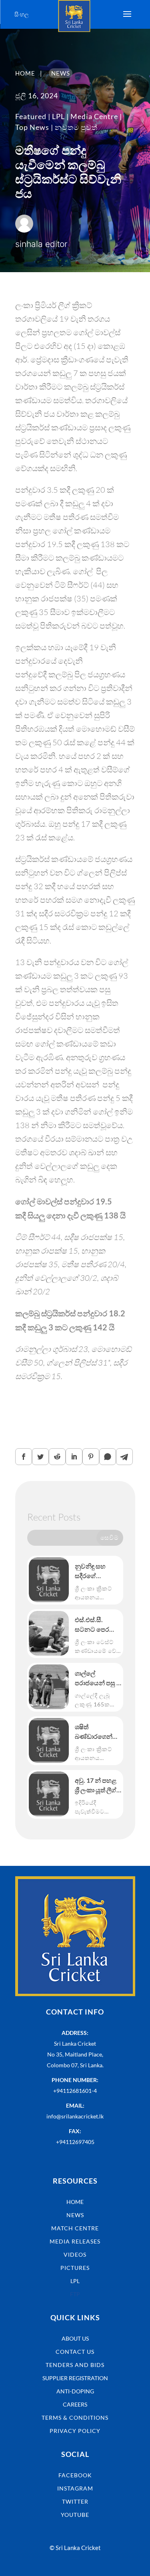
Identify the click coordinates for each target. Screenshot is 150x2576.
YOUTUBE (75, 2515)
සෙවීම (110, 1537)
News (75, 2215)
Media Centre (94, 116)
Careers (75, 2404)
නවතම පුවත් (76, 127)
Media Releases (75, 2241)
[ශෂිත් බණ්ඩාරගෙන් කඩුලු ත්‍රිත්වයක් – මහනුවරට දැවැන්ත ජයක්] (49, 1740)
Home (75, 2202)
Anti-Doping (75, 2391)
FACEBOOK (75, 2475)
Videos (75, 2254)
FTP (75, 2294)
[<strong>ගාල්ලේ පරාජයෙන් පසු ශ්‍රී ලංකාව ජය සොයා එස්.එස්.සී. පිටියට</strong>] (49, 1687)
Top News (32, 127)
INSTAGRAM (75, 2488)
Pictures (75, 2268)
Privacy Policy (75, 2431)
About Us (75, 2338)
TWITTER (75, 2501)
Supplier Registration (75, 2378)
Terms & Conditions (75, 2418)
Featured (31, 116)
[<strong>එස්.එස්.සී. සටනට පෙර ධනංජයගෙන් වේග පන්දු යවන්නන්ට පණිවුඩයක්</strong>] (49, 1633)
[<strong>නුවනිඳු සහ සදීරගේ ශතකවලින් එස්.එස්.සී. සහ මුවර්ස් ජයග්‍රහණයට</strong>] (49, 1580)
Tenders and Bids (75, 2365)
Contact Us (75, 2352)
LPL (58, 116)
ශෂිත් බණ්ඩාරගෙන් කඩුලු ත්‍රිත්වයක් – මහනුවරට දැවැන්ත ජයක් (98, 1732)
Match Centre (75, 2228)
